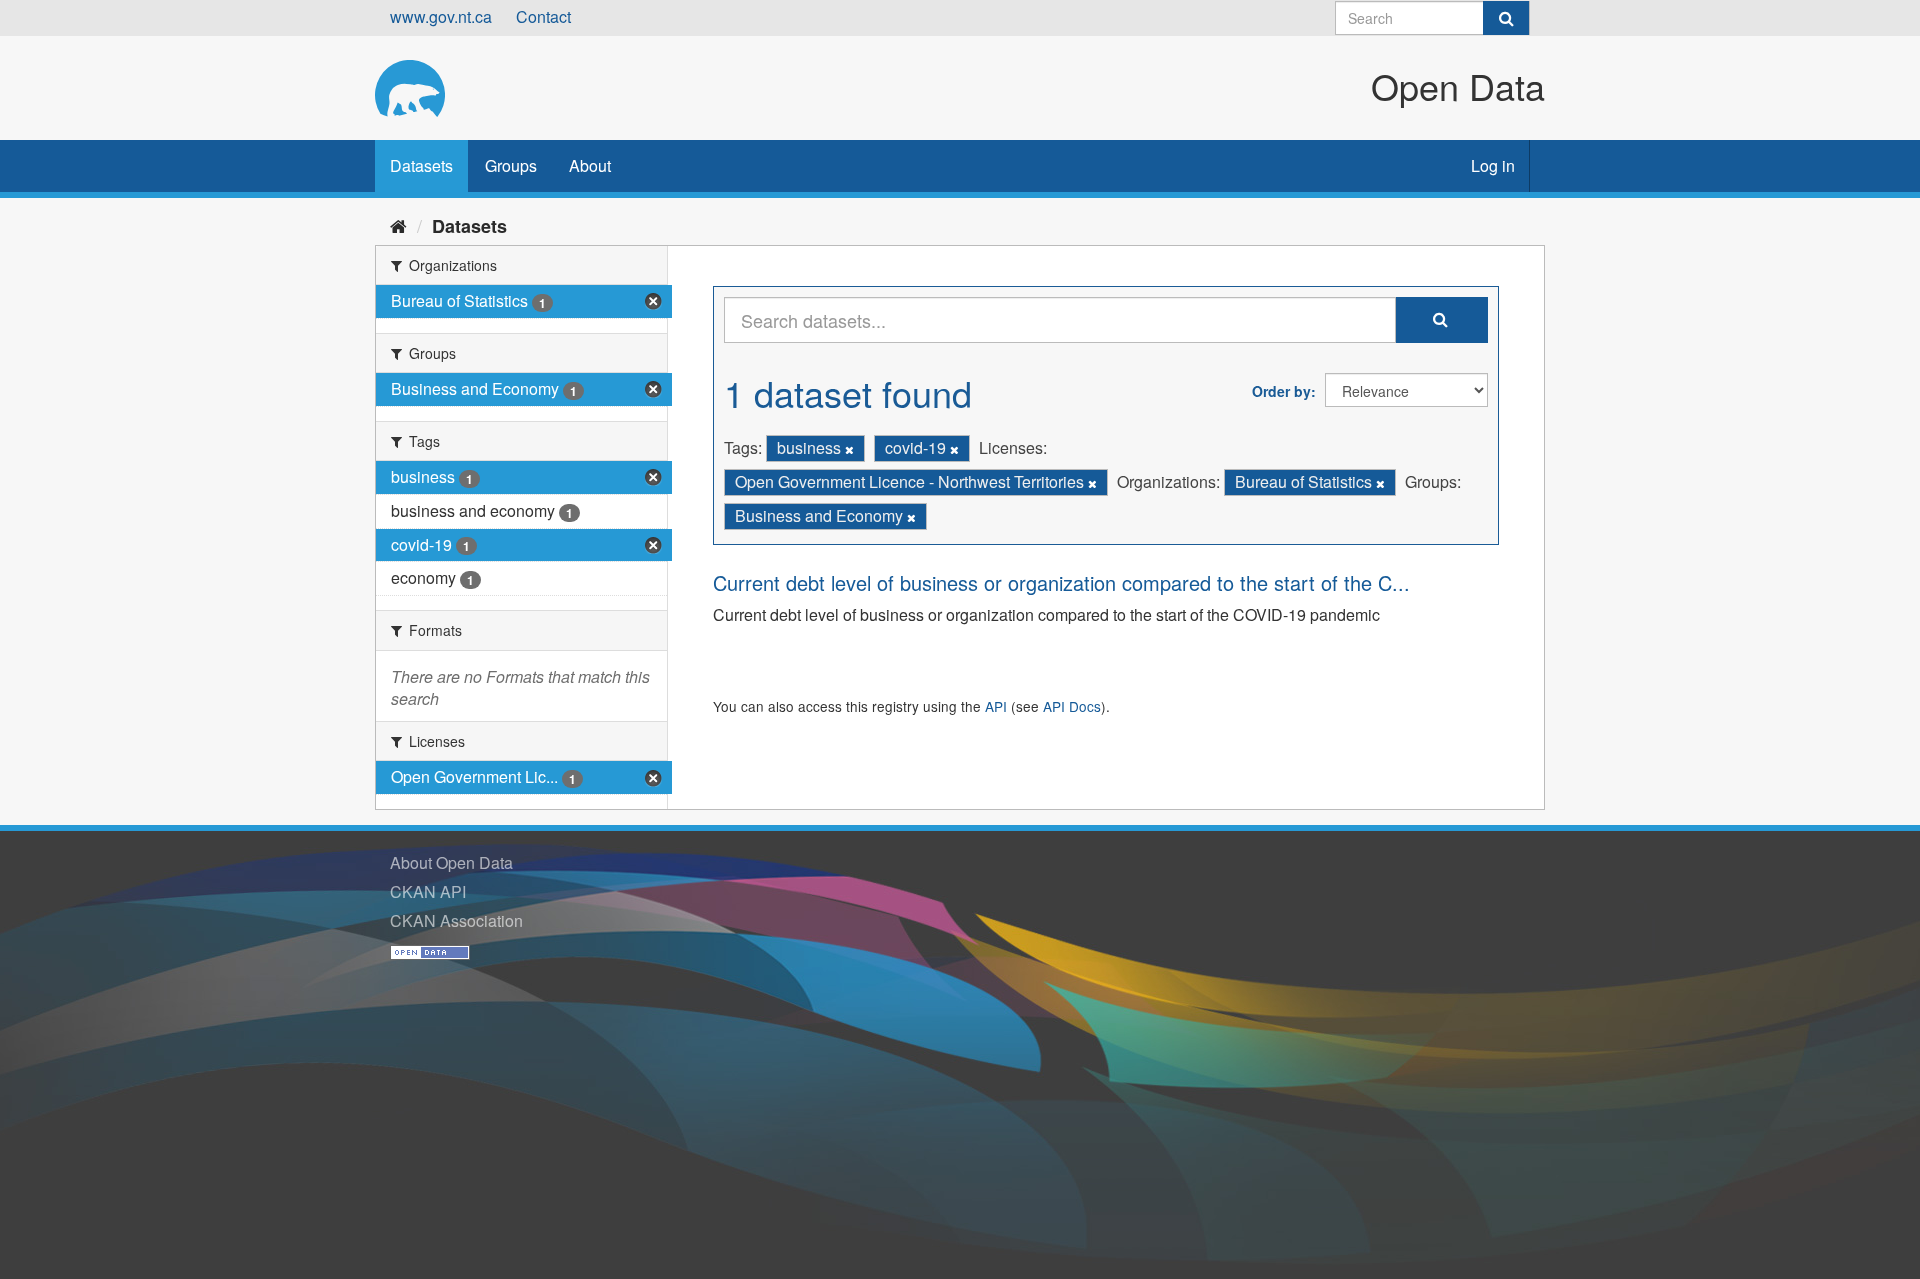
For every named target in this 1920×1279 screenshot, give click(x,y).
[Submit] (1506, 18)
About (590, 165)
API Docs (1072, 706)
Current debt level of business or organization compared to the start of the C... (1061, 582)
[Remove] (849, 449)
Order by (1281, 391)
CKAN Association (456, 920)
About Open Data (451, 862)
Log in (1493, 165)
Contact (543, 16)
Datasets (421, 165)
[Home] (398, 225)
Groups (511, 165)
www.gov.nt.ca (441, 16)
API (996, 706)
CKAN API (428, 891)
